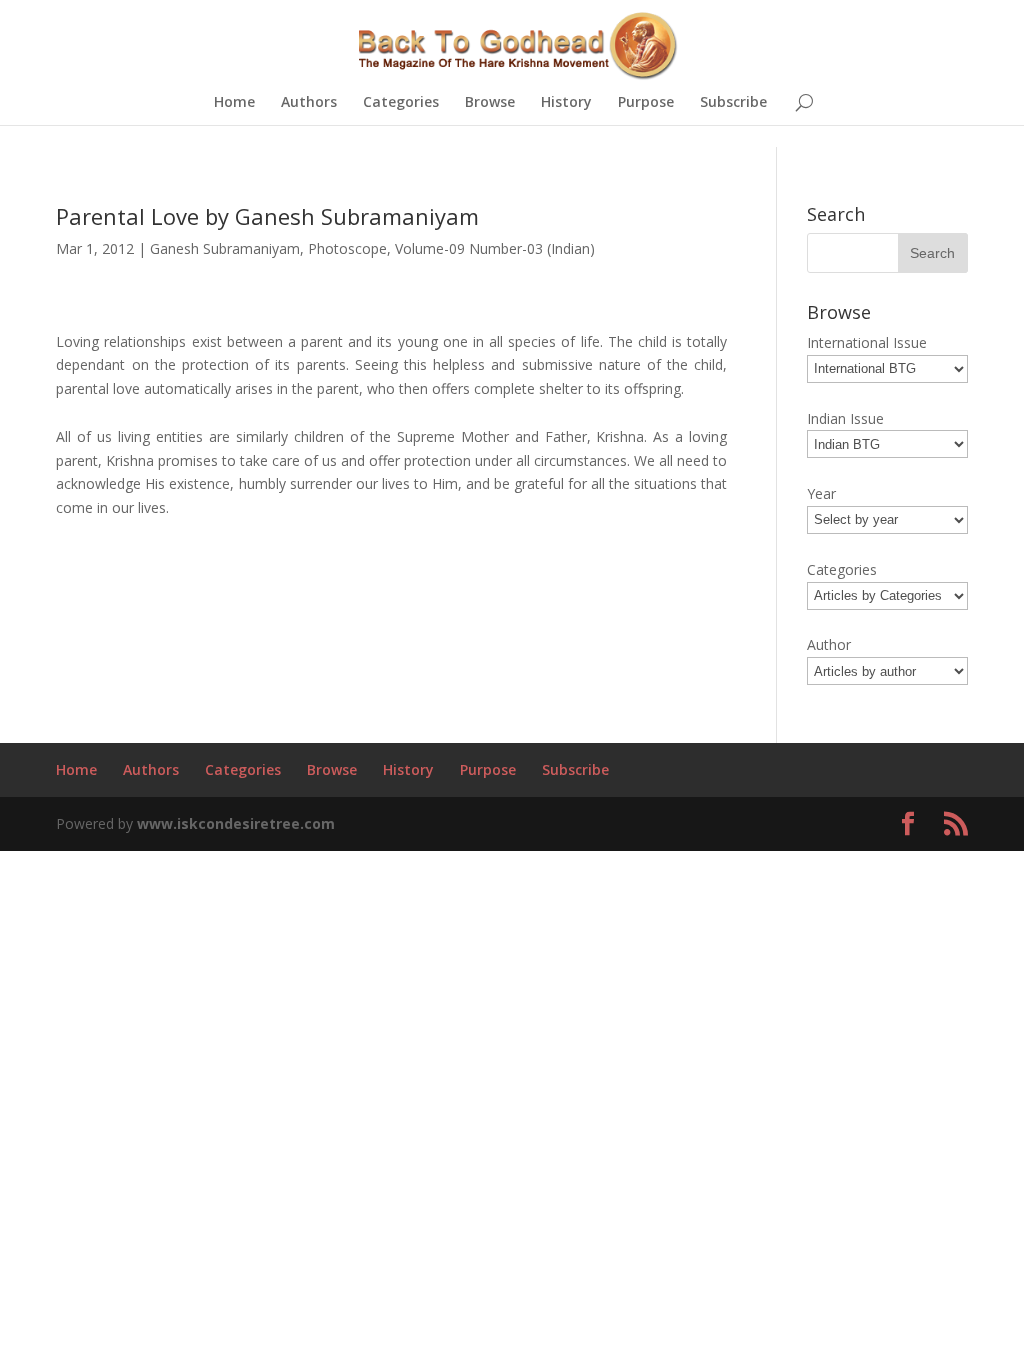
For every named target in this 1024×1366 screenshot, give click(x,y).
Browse (490, 103)
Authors (309, 103)
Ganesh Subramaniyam (225, 248)
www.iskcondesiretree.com (236, 823)
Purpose (646, 103)
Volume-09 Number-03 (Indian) (495, 248)
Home (234, 103)
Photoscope (347, 248)
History (566, 103)
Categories (401, 103)
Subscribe (733, 103)
